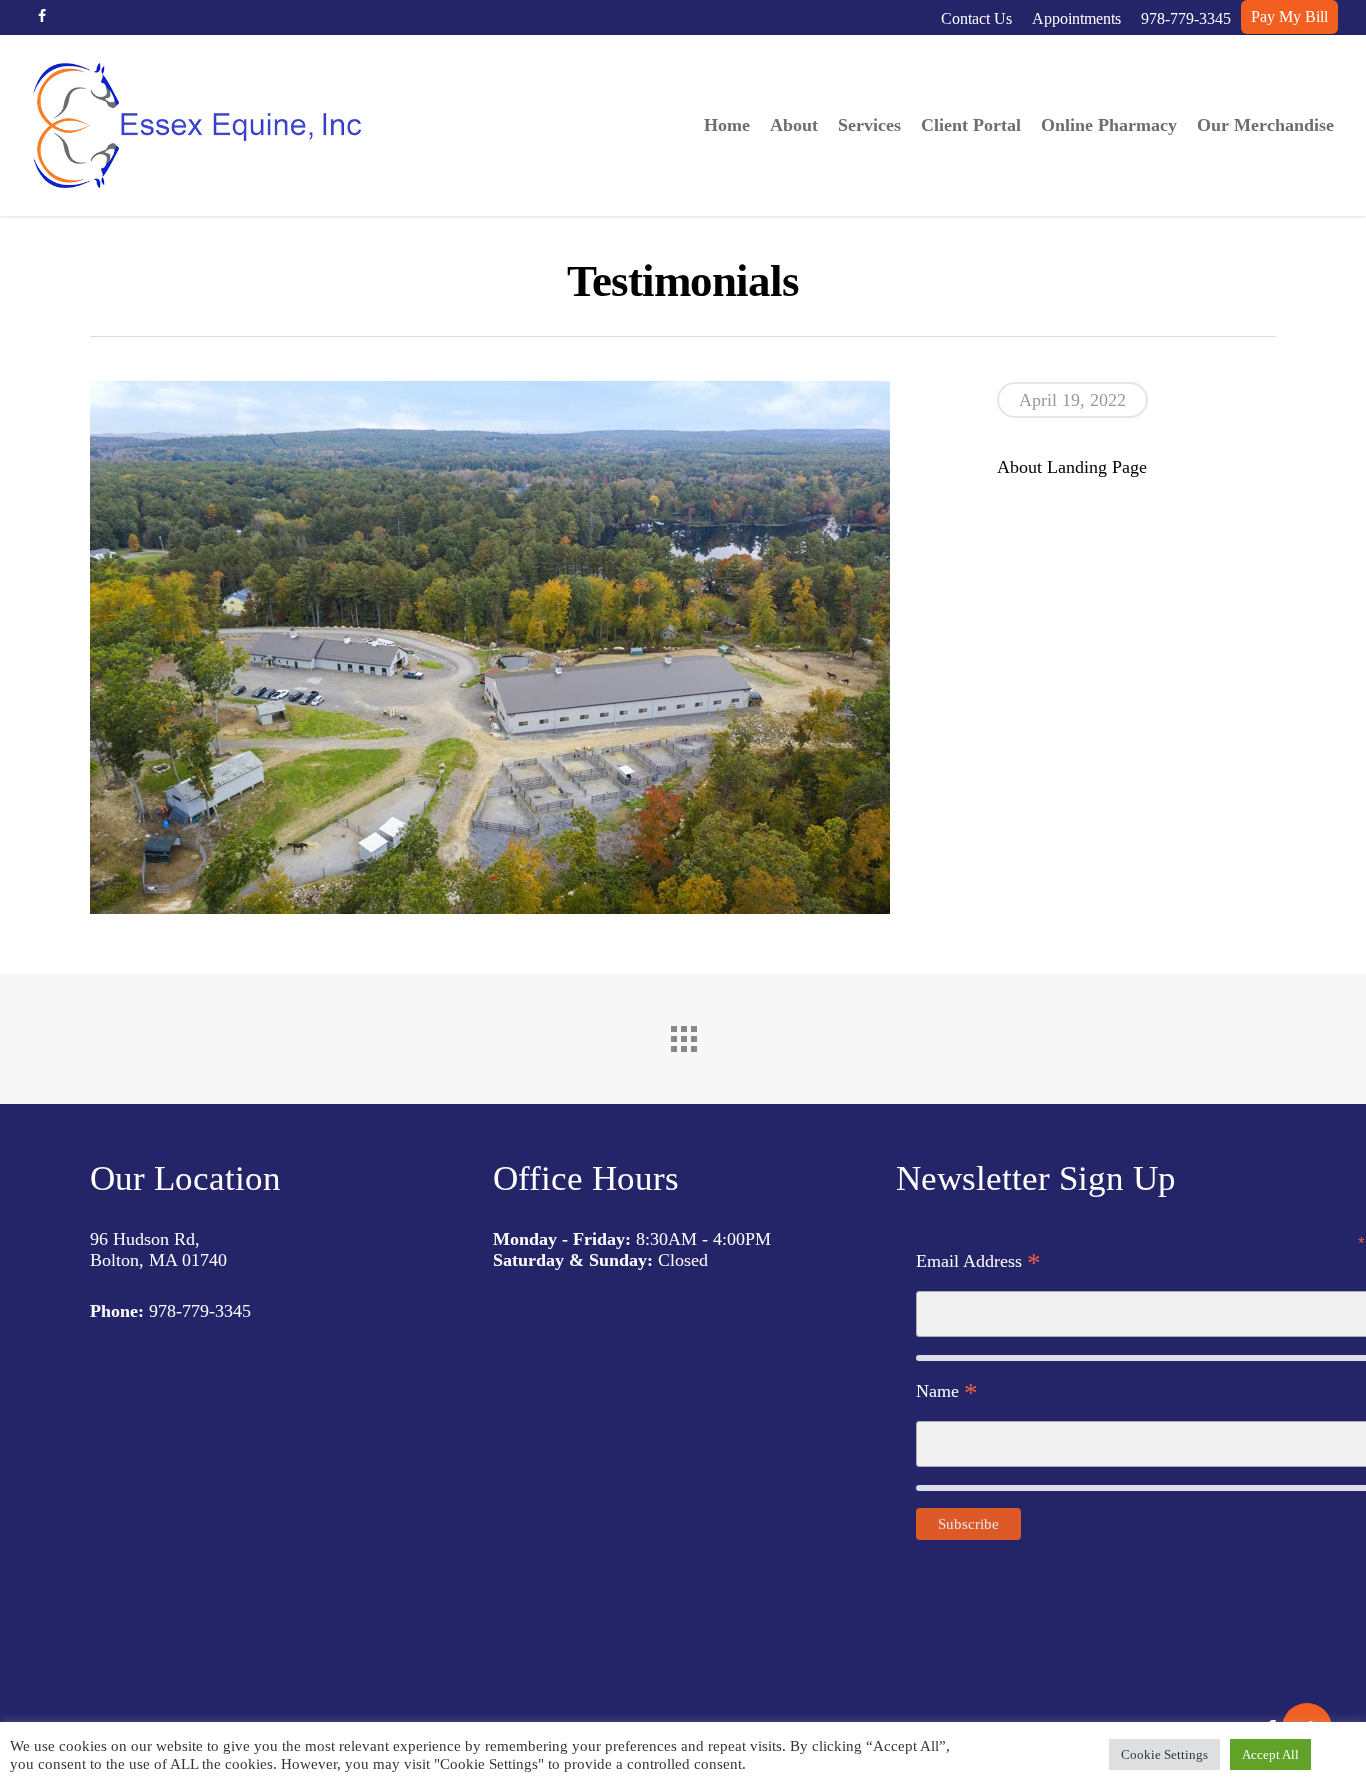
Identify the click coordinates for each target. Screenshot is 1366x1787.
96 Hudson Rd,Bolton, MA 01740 (158, 1249)
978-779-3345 (200, 1311)
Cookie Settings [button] (1164, 1754)
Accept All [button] (1270, 1754)
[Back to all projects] (683, 1034)
